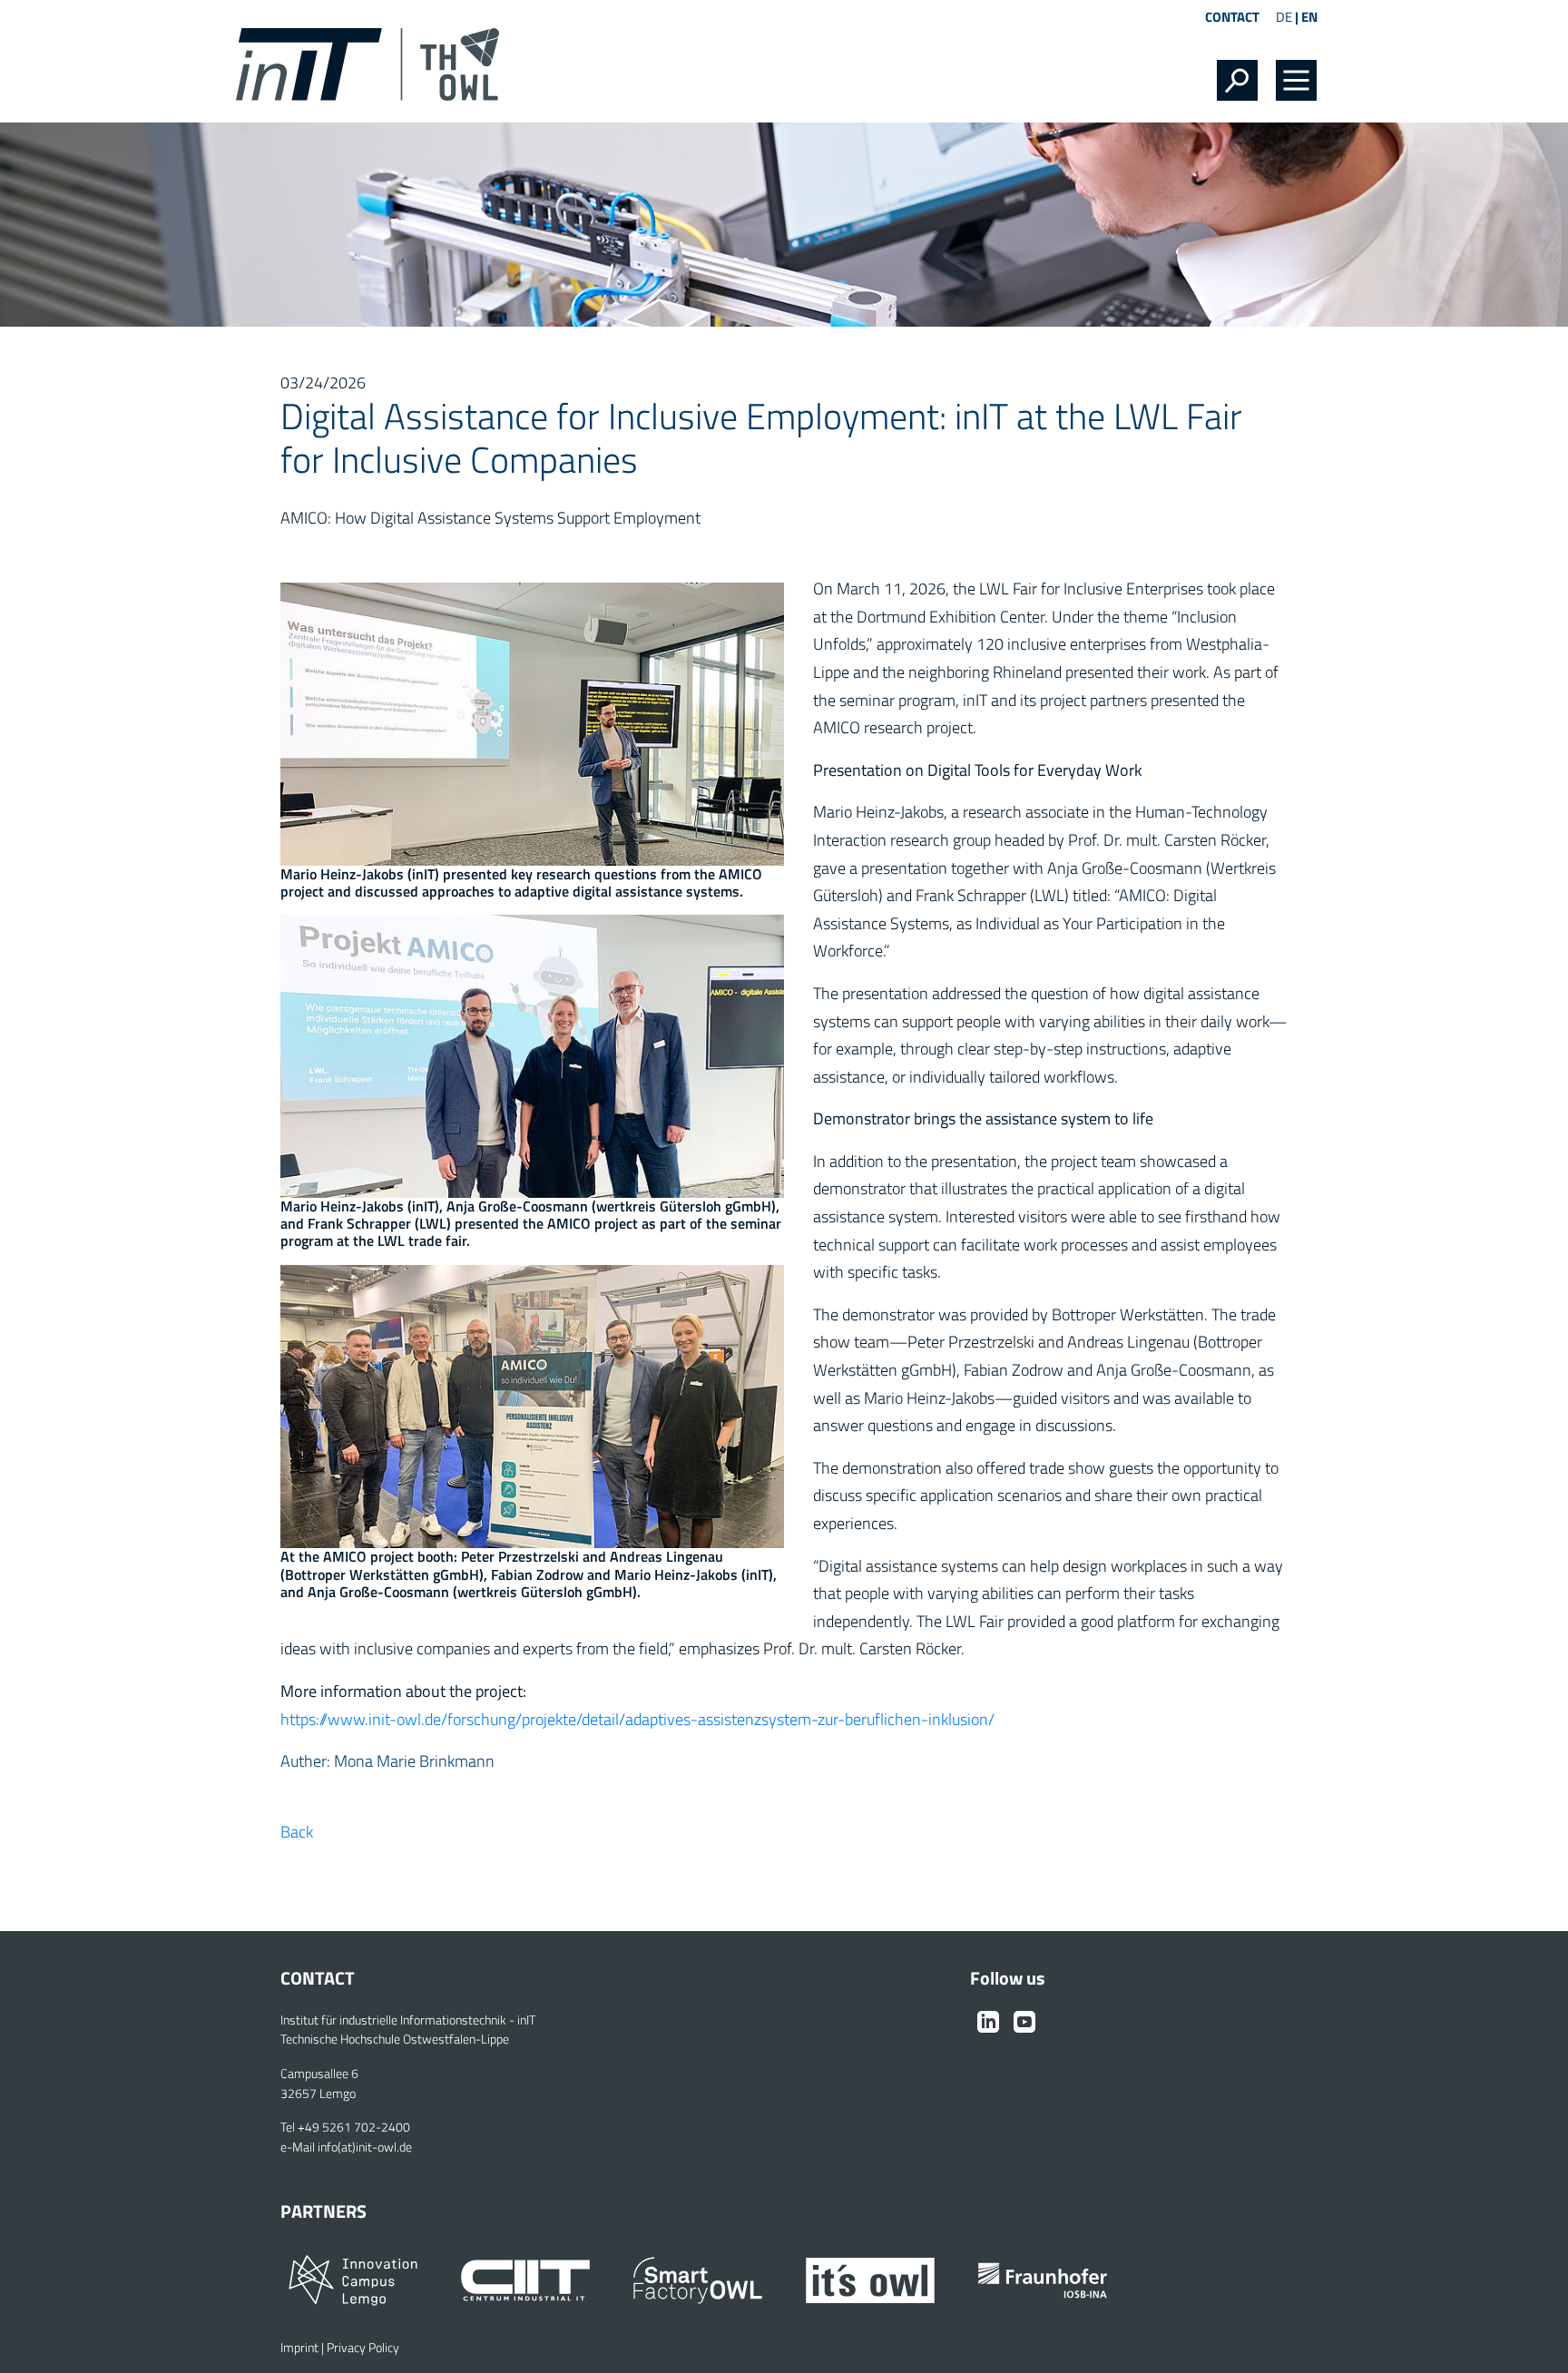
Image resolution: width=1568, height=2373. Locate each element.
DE (1284, 17)
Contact (1232, 17)
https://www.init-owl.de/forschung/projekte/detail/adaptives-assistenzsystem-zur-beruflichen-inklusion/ (637, 1719)
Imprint (299, 2348)
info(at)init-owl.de (365, 2147)
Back (297, 1832)
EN (1309, 17)
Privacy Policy (363, 2348)
